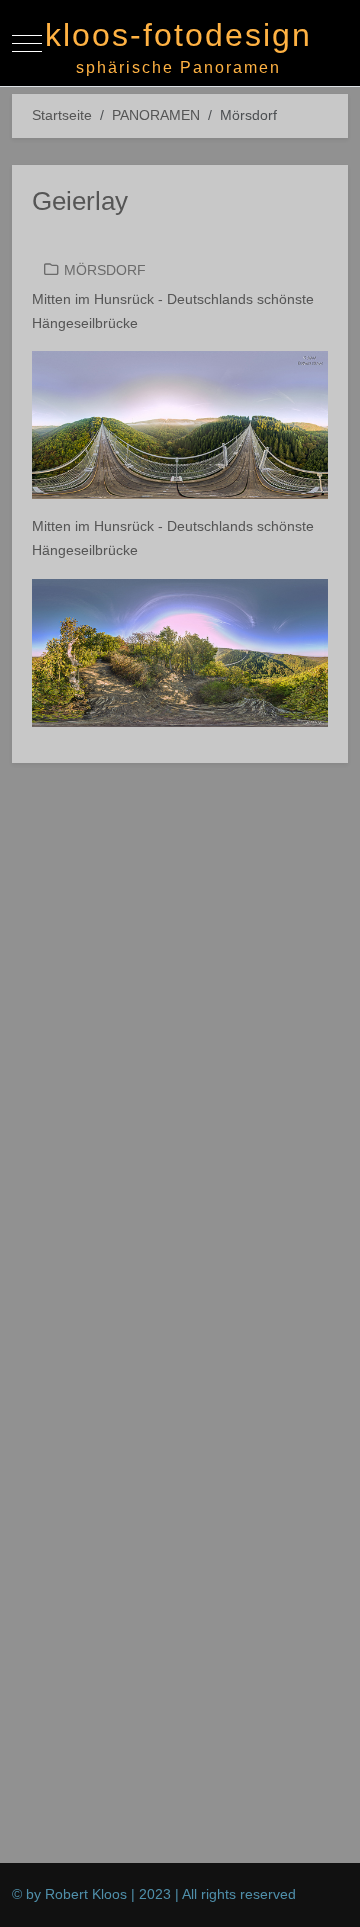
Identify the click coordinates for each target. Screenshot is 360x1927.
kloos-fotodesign (178, 35)
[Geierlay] (180, 424)
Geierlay (80, 201)
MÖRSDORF (105, 270)
